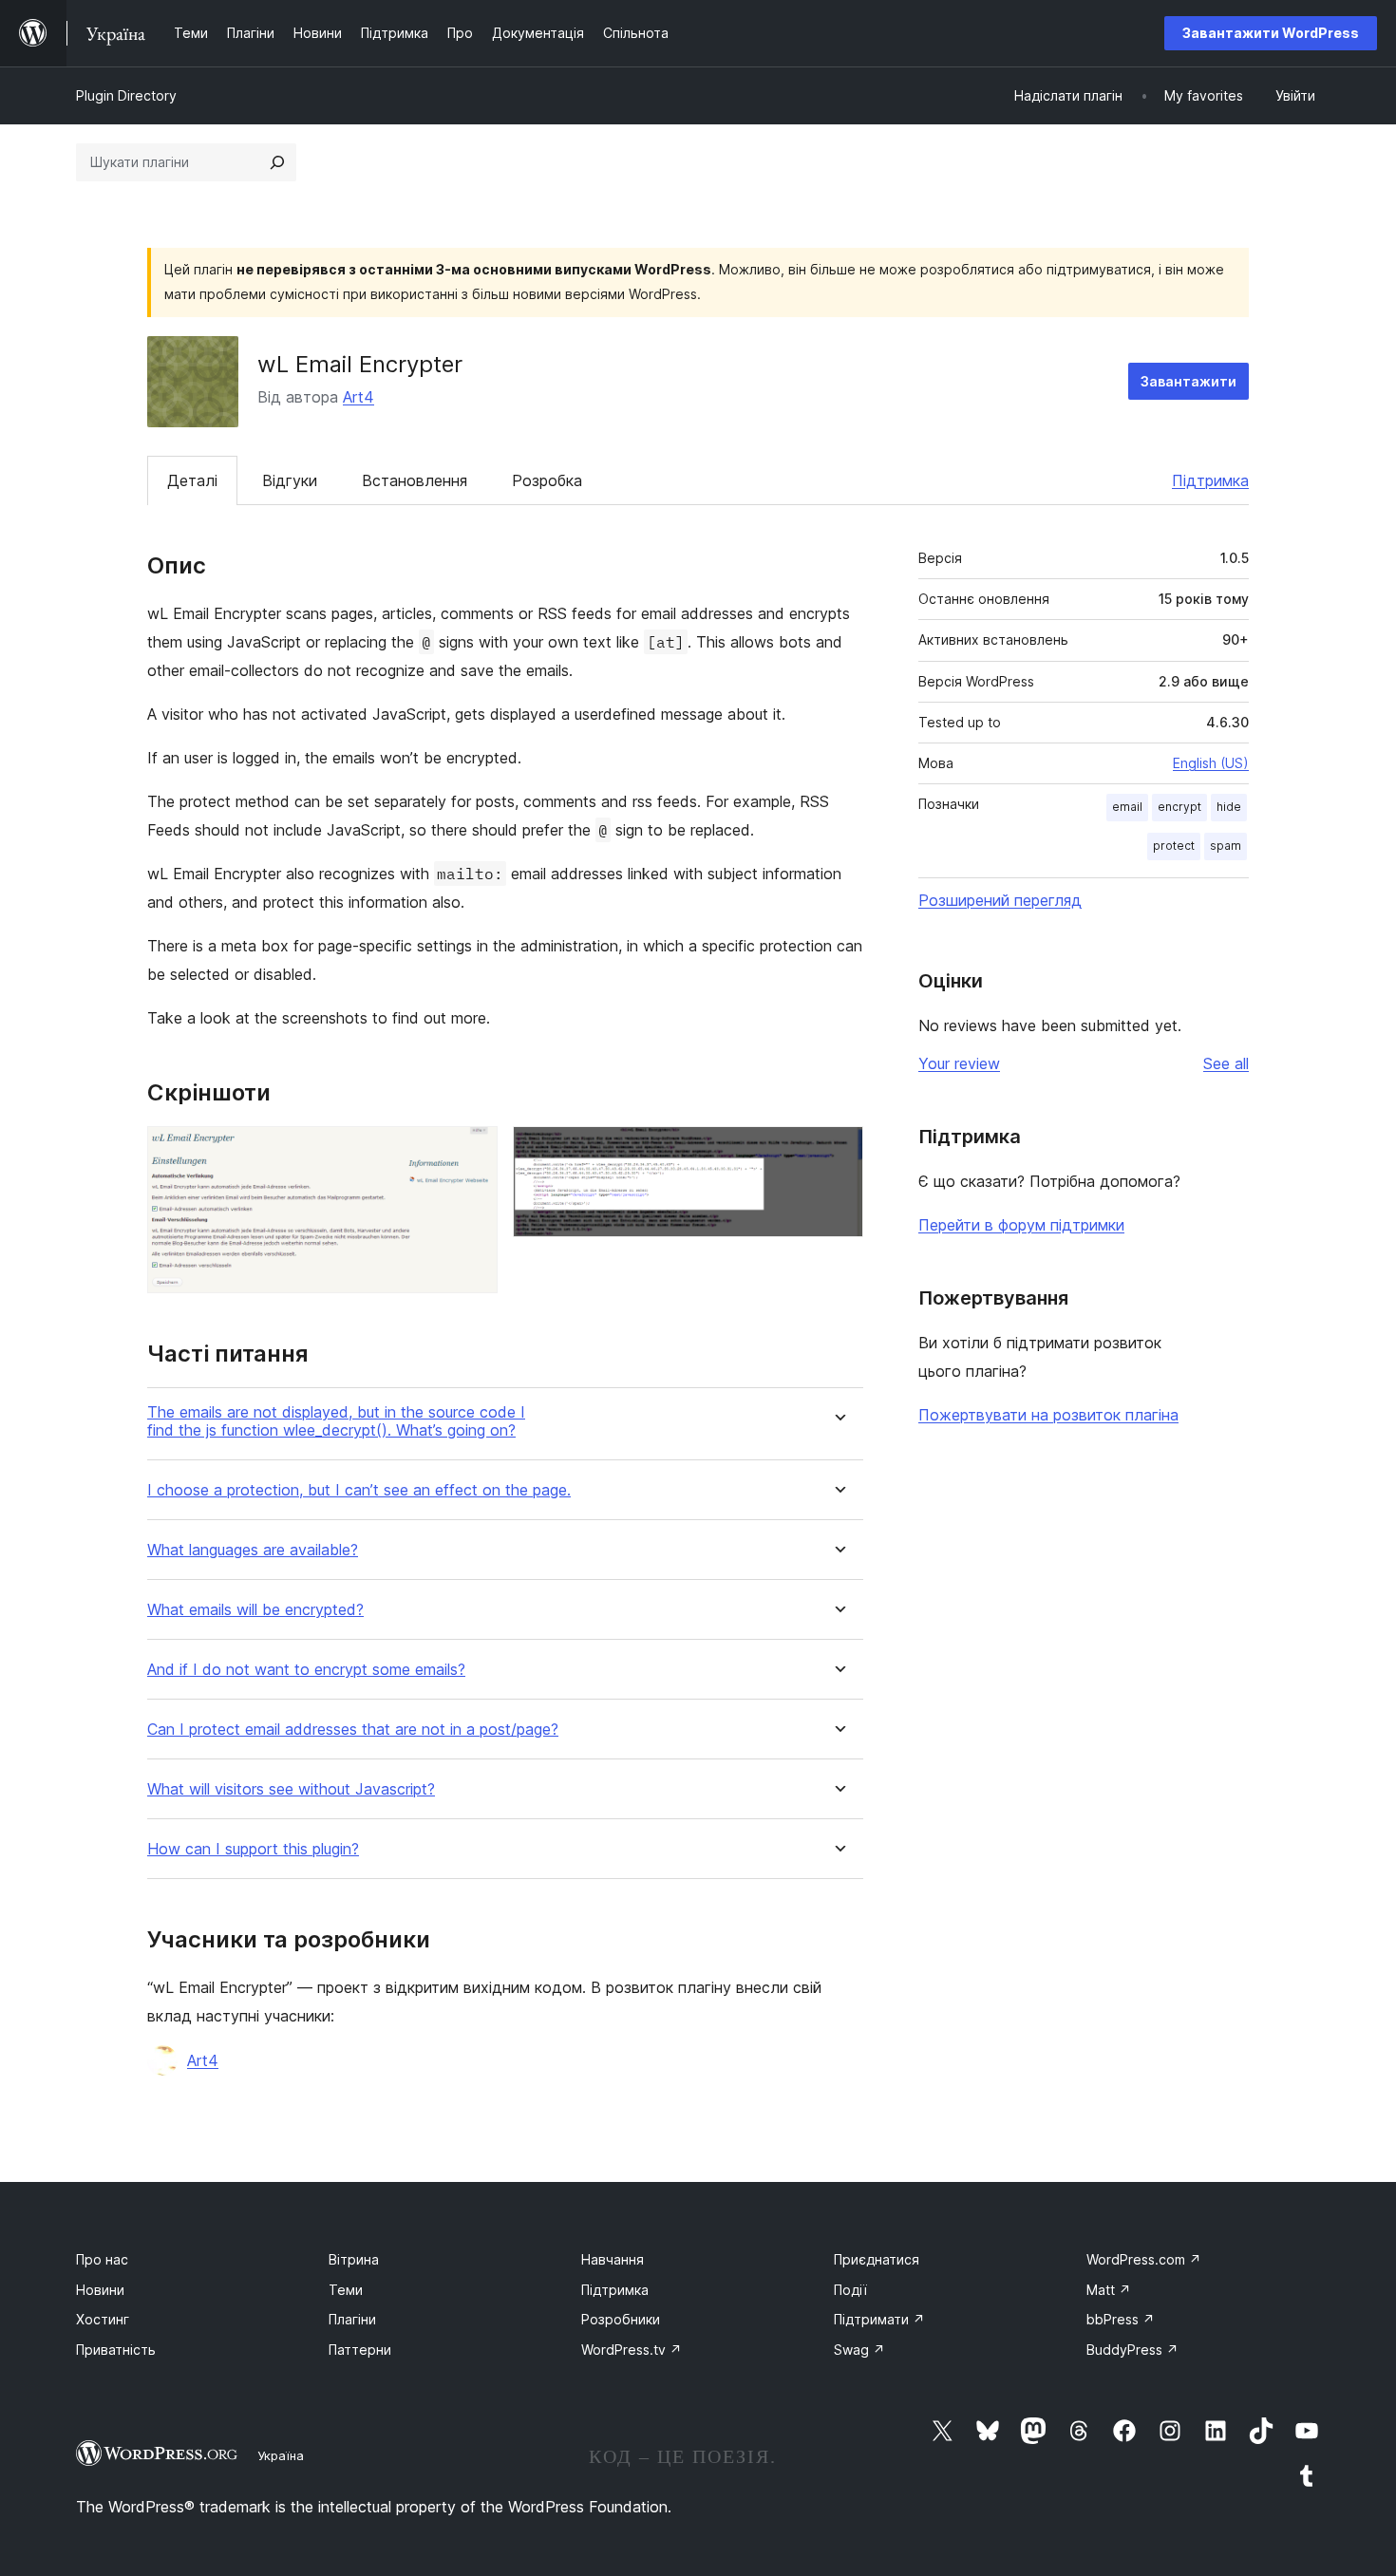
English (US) (1211, 763)
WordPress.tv (632, 2350)
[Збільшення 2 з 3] (838, 1152)
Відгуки (290, 480)
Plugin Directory (126, 95)
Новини (100, 2290)
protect (1174, 846)
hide (1229, 807)
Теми (346, 2290)
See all (1226, 1063)
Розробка (547, 480)
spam (1226, 846)
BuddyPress (1132, 2350)
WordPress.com (1144, 2259)
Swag (859, 2350)
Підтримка (1210, 480)
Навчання (613, 2259)
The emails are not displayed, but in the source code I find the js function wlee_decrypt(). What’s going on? (336, 1421)
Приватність (116, 2350)
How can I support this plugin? (253, 1849)
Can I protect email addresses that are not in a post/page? (353, 1730)
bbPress (1121, 2319)
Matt (1109, 2290)
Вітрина (354, 2259)
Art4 (358, 397)
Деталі (192, 480)
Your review (959, 1063)
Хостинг (103, 2319)
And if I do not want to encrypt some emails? (306, 1670)
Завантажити (1188, 381)
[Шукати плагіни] (277, 162)
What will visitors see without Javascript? (291, 1789)
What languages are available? (253, 1550)
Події (850, 2290)
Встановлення (415, 480)
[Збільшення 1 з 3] (472, 1152)
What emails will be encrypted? (255, 1610)
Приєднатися (877, 2259)
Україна (281, 2455)
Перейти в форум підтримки (1021, 1225)
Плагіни (352, 2319)
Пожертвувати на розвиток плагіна (1048, 1415)
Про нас (102, 2259)
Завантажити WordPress (1271, 33)
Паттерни (360, 2350)
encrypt (1179, 807)
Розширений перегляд (1000, 900)
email (1127, 807)
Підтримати (879, 2319)
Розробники (621, 2319)
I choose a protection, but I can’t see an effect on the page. (359, 1490)
